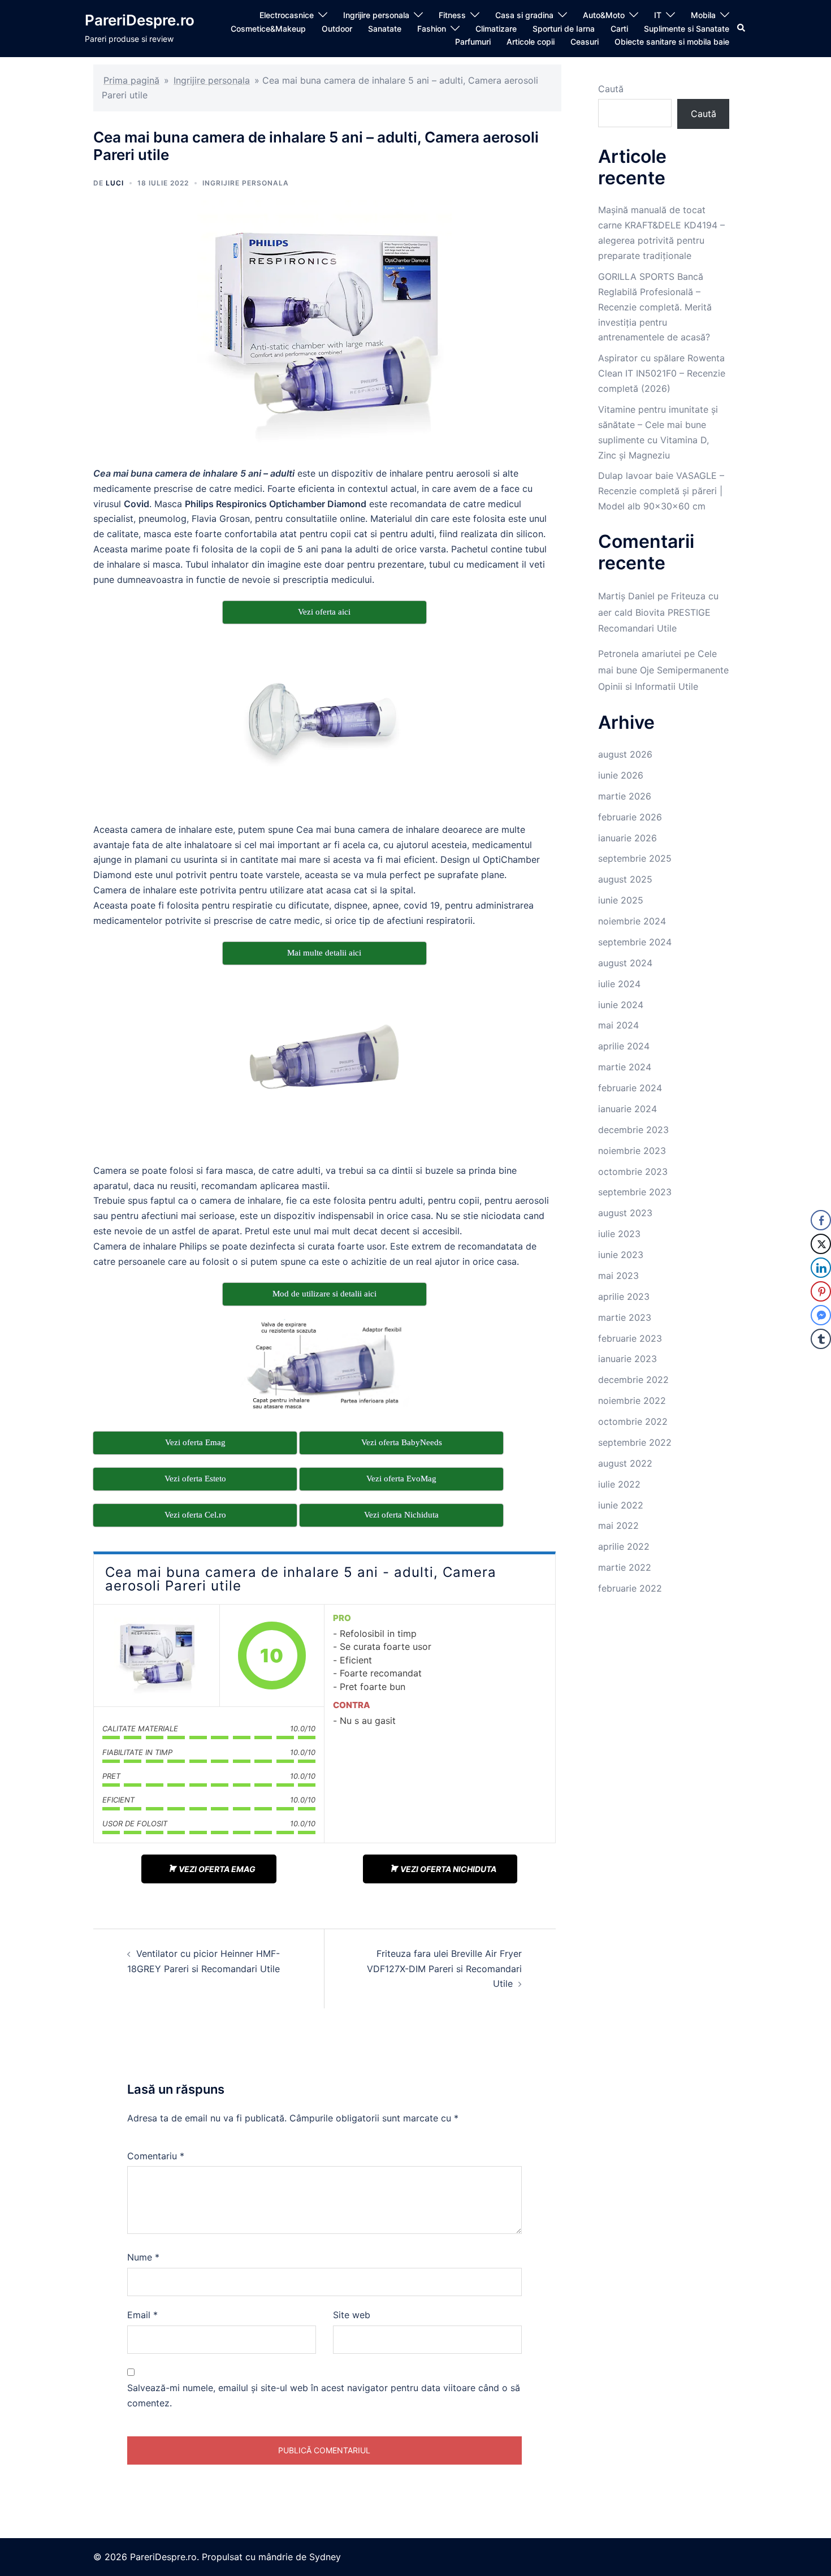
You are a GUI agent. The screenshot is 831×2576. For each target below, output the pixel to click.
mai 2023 (618, 1276)
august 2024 (625, 963)
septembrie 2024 (635, 942)
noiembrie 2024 (632, 921)
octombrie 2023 (633, 1172)
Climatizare (496, 29)
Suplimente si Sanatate (687, 29)
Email (142, 2315)
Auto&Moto (604, 15)
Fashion (432, 29)
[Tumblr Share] (821, 1339)
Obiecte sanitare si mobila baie (672, 42)
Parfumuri (473, 42)
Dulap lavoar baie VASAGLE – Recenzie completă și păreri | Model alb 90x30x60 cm (661, 491)
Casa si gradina (524, 15)
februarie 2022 (630, 1588)
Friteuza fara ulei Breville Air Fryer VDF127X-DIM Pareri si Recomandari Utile (444, 1969)
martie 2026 (625, 796)
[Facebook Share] (821, 1220)
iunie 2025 (621, 900)
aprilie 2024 (624, 1046)
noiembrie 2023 (632, 1151)
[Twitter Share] (821, 1244)
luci (115, 183)
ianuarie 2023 (627, 1359)
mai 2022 (618, 1525)
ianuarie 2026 (627, 838)
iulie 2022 (619, 1484)
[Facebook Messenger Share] (821, 1315)
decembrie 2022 (633, 1380)
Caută (611, 89)
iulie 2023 (619, 1234)
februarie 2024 (630, 1088)
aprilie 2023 (624, 1296)
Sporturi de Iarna (564, 29)
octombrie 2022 (633, 1421)
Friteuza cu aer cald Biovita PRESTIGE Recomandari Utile (658, 612)
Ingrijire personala (376, 15)
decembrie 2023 (633, 1130)
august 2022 (625, 1463)
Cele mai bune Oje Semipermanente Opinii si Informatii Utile (663, 670)
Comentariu (156, 2156)
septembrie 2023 (635, 1192)
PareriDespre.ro (140, 20)
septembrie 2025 (635, 858)
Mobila (703, 15)
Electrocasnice (287, 15)
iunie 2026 (621, 775)
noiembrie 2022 (632, 1401)
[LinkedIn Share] (821, 1268)
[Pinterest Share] (821, 1291)
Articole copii (531, 42)
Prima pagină (131, 80)
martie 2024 (625, 1067)
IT (658, 15)
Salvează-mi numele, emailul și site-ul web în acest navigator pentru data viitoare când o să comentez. (324, 2395)
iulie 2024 (619, 984)
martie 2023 (625, 1317)
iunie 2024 (621, 1005)
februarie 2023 (630, 1338)
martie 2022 (625, 1567)
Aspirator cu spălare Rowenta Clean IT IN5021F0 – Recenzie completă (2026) (662, 373)
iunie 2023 (621, 1255)
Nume (143, 2257)
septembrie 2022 (635, 1442)
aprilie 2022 (624, 1546)
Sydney (325, 2557)
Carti (619, 29)
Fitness (452, 15)
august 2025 (625, 879)
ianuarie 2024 (627, 1109)
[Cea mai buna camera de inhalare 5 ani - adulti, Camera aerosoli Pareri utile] (157, 1656)
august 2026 (625, 754)
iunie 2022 (621, 1505)
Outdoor (337, 29)
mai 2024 (618, 1025)
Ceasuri (585, 42)
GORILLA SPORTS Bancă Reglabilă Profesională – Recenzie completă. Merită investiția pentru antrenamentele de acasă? (655, 307)
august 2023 (625, 1213)
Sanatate (385, 29)
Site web (352, 2315)
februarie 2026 (630, 817)
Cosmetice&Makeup (268, 29)
